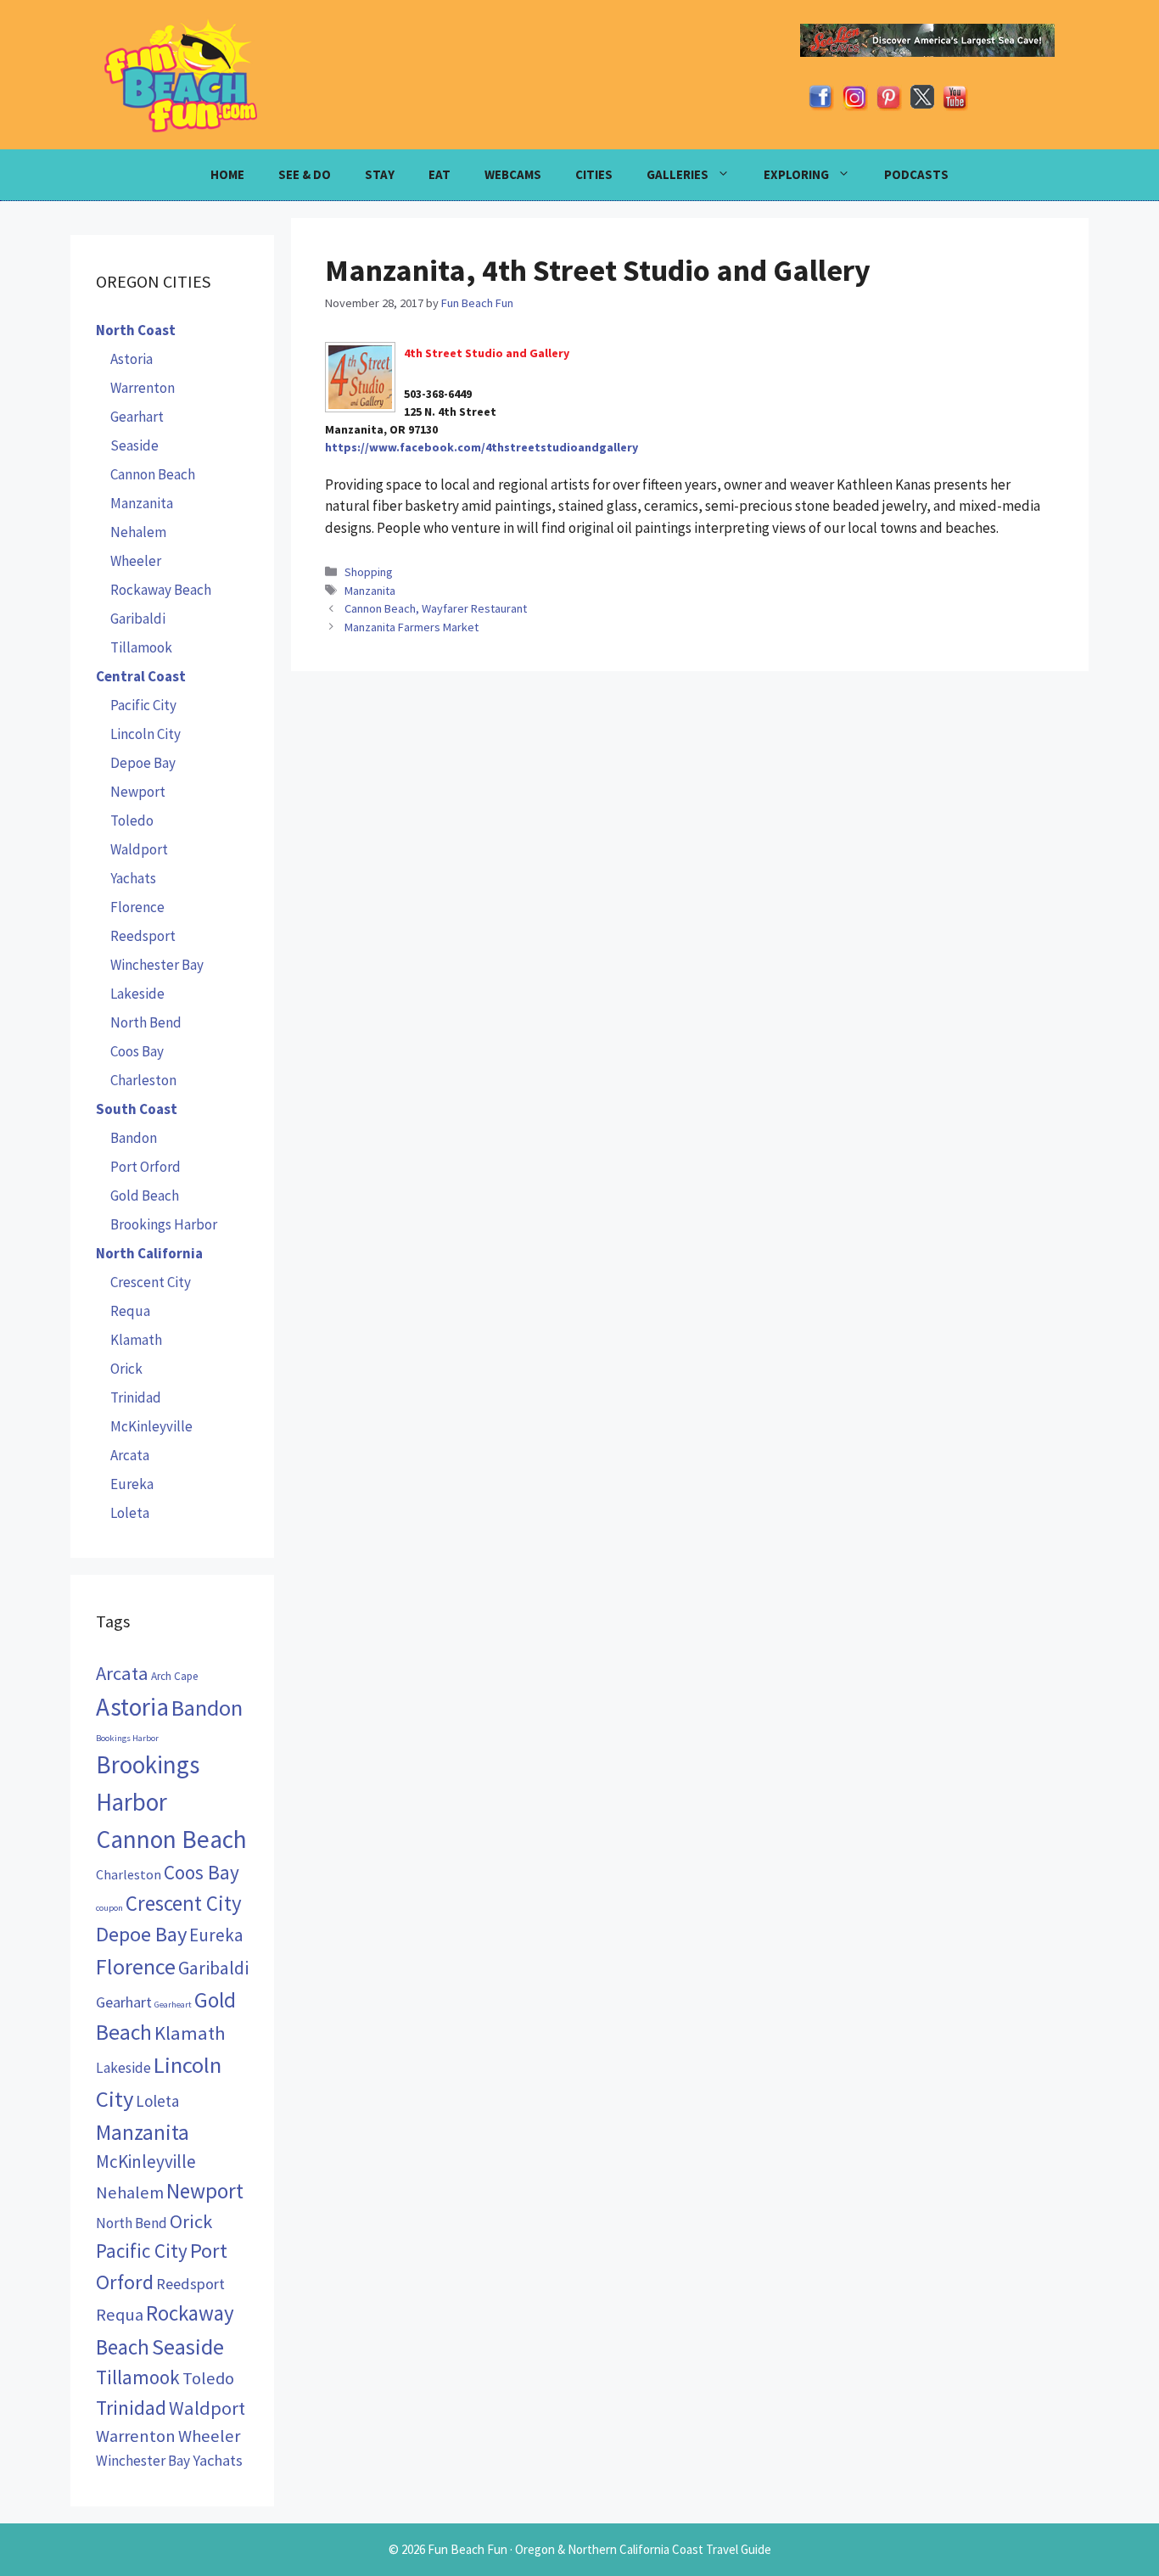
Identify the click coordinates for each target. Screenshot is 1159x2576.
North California (149, 1253)
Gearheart (173, 2005)
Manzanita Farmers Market (412, 627)
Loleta (130, 1513)
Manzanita (370, 591)
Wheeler (136, 561)
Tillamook (141, 647)
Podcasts (916, 174)
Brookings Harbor (164, 1224)
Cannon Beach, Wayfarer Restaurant (436, 608)
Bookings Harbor (127, 1738)
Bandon (134, 1138)
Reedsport (143, 936)
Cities (594, 174)
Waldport (139, 849)
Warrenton (143, 388)
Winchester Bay (157, 965)
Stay (380, 174)
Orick (126, 1369)
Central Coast (141, 676)
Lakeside (137, 994)
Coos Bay (137, 1051)
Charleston (143, 1080)
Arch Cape (174, 1676)
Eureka (132, 1484)
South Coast (137, 1109)
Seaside (134, 445)
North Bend (146, 1022)
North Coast (136, 330)
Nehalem (138, 532)
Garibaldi (138, 619)
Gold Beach (145, 1196)
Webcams (513, 174)
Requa (130, 1311)
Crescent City (151, 1282)
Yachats (133, 878)
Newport (138, 792)
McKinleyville (151, 1426)
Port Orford (146, 1167)
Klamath (136, 1340)
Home (227, 174)
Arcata (130, 1455)
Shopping (369, 572)
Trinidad (136, 1397)
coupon (109, 1908)
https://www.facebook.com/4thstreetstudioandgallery (482, 447)
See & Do (305, 174)
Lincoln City (146, 734)
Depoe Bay (143, 763)
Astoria (132, 359)
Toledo (132, 820)
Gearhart (137, 417)
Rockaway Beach (161, 590)
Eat (440, 174)
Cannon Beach (153, 474)
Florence (137, 907)
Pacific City (143, 705)
